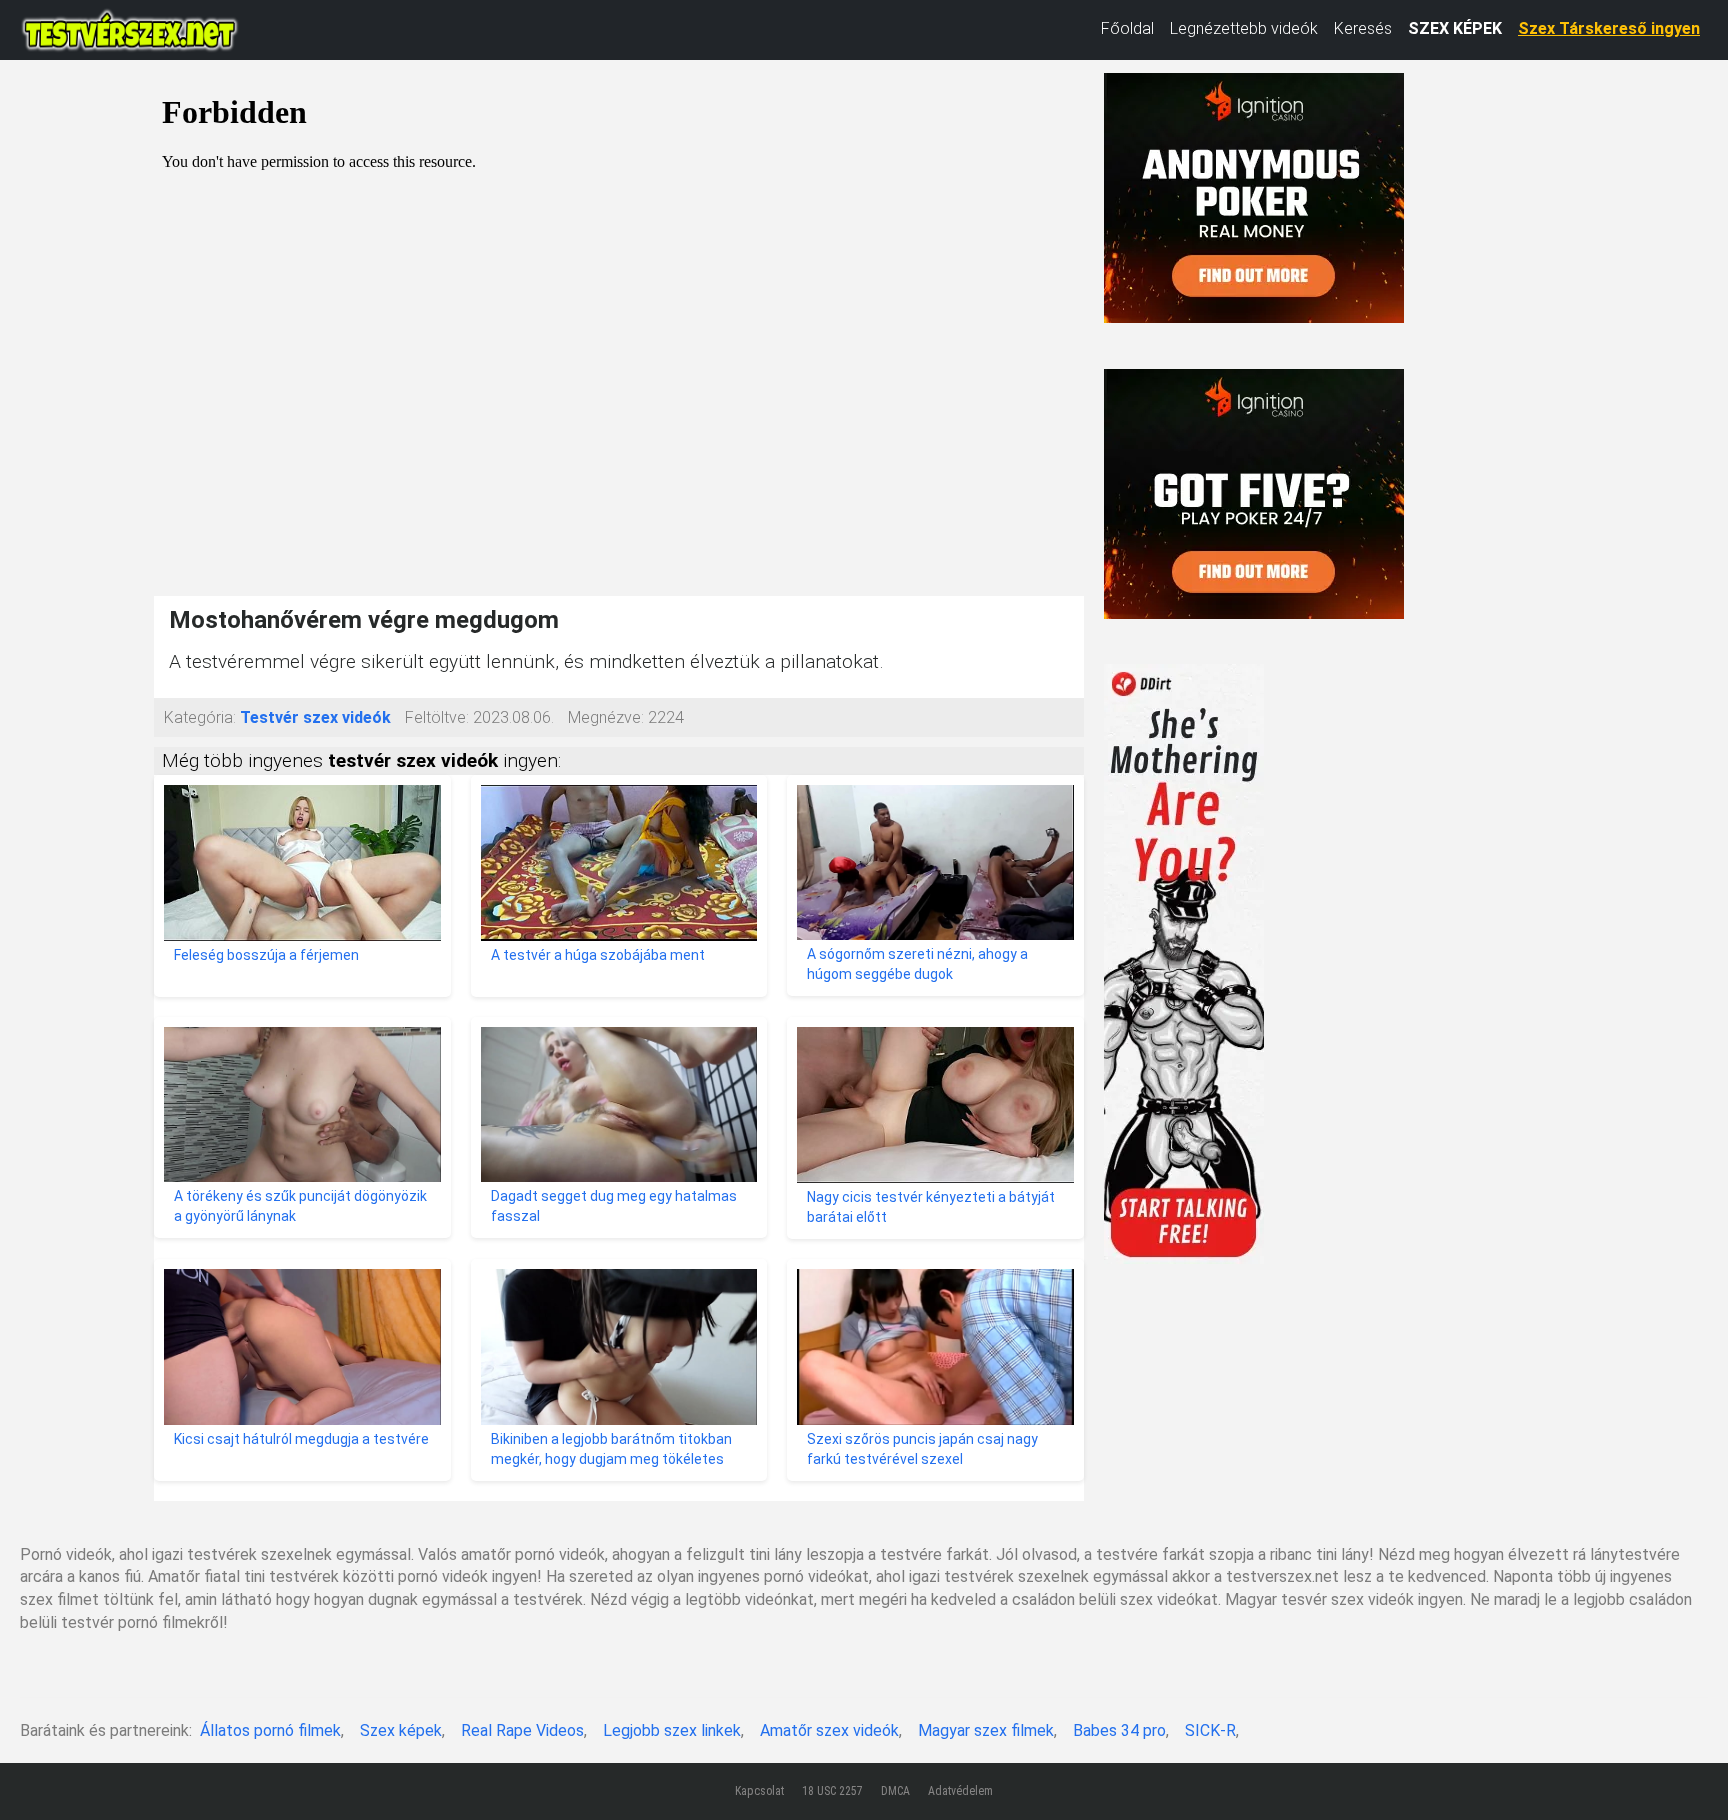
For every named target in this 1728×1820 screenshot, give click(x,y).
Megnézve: (606, 717)
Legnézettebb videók (1244, 28)
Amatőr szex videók (829, 1730)
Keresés (1363, 28)
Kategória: (200, 717)
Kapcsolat (759, 1791)
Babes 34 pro (1119, 1730)
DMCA (895, 1791)
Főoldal (1127, 28)
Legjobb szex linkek (672, 1730)
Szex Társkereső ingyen (1609, 28)
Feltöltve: (437, 717)
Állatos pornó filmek (270, 1730)
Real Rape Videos (522, 1730)
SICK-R (1210, 1730)
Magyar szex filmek (986, 1730)
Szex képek (401, 1730)
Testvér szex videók (315, 717)
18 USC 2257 (832, 1791)
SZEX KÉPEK (1455, 28)
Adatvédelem (960, 1791)
